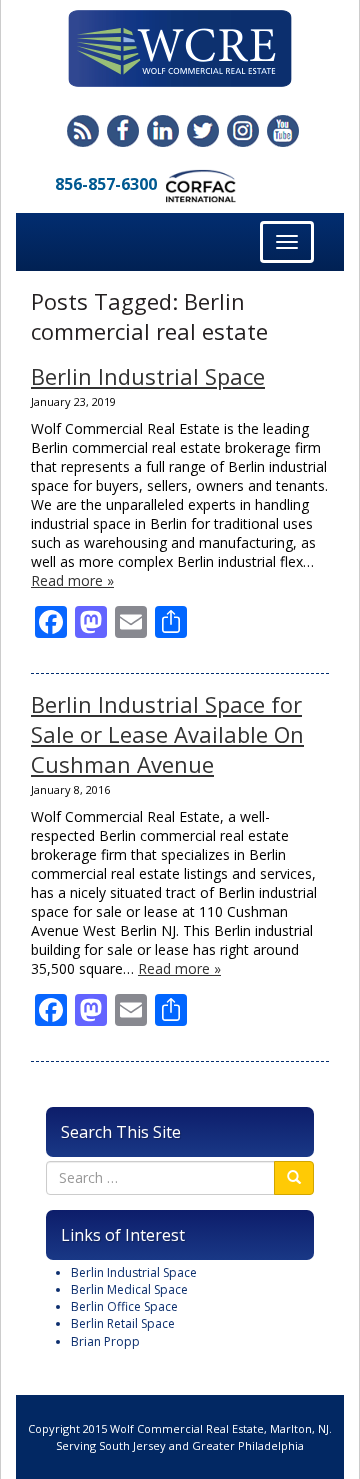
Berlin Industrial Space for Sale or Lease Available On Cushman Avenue (167, 734)
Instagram (243, 131)
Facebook (123, 131)
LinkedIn (163, 131)
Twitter (203, 131)
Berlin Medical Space (129, 1289)
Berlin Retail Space (123, 1323)
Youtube (283, 131)
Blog (83, 131)
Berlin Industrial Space (148, 376)
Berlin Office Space (124, 1306)
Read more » (72, 580)
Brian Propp (105, 1341)
